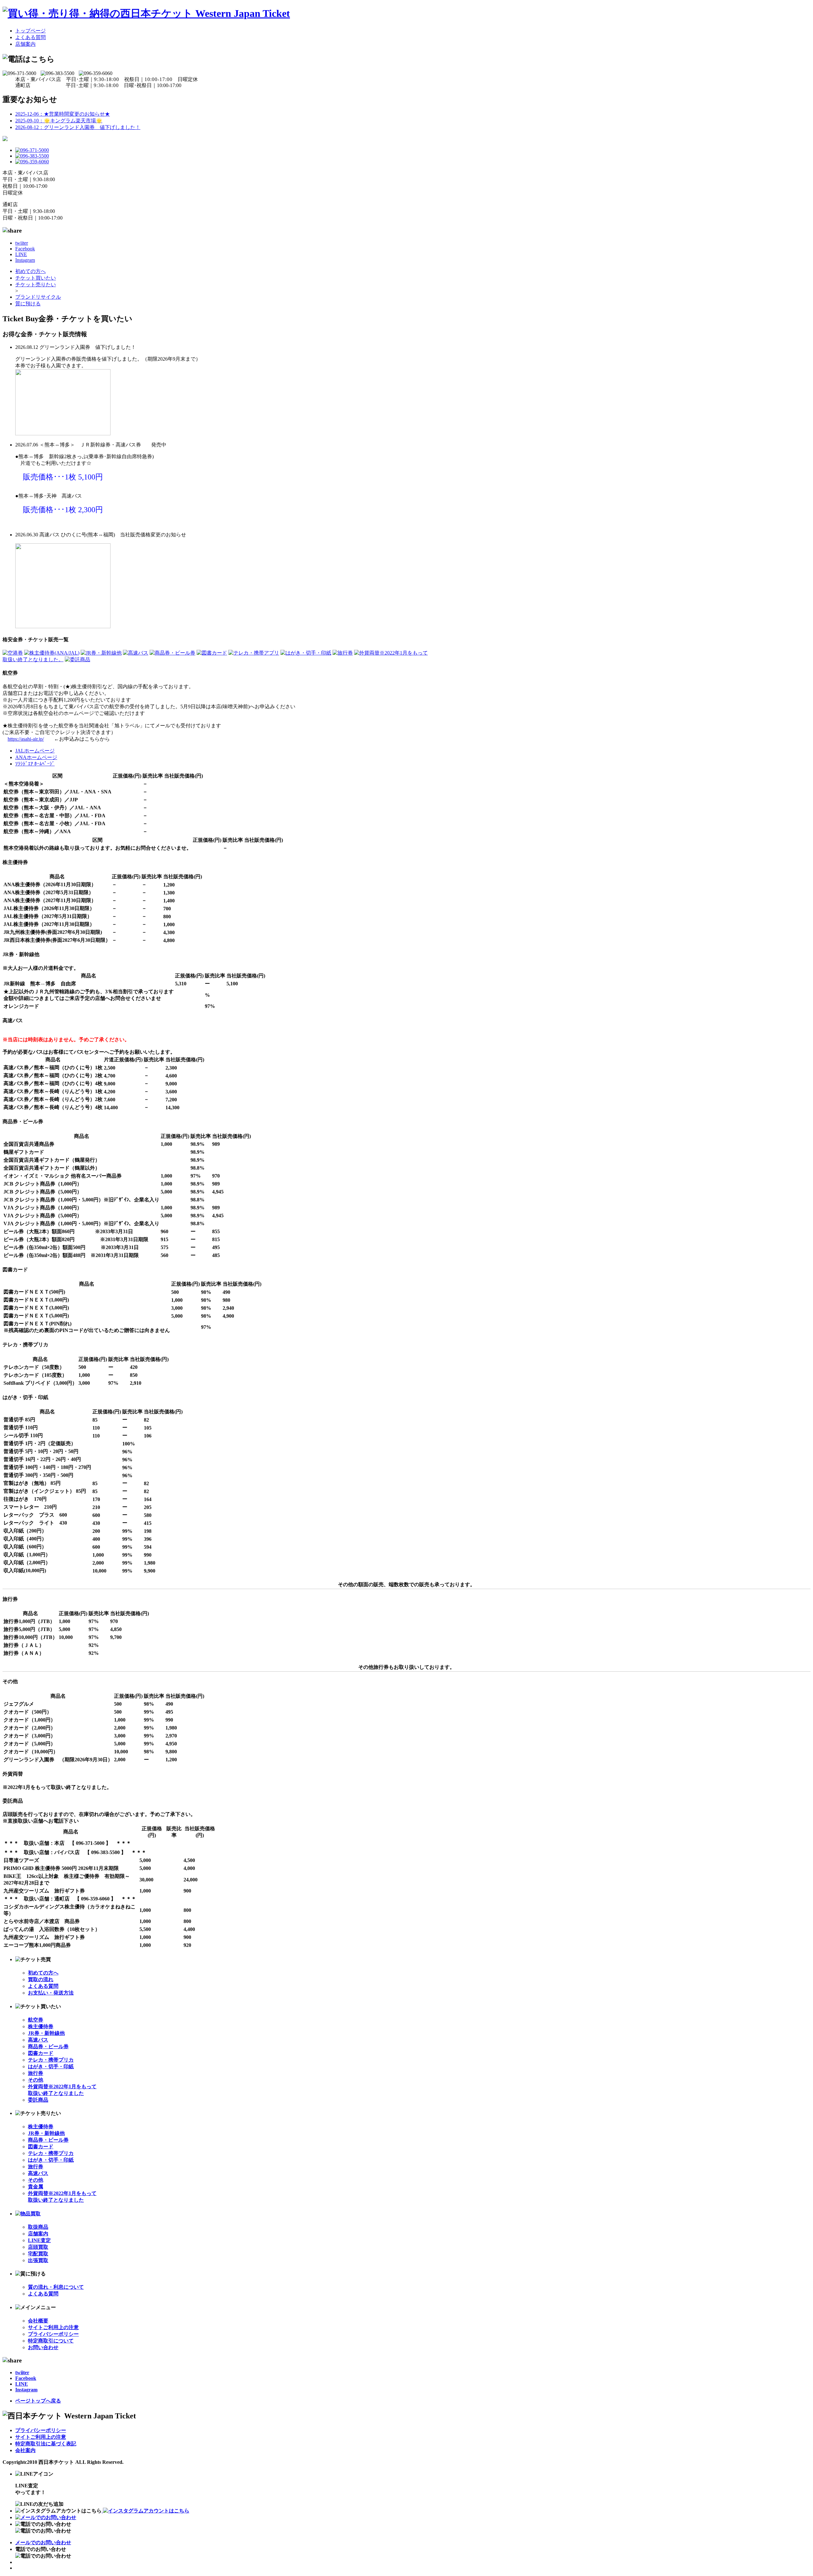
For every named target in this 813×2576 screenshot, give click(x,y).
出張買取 (38, 2260)
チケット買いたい (36, 278)
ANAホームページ (36, 757)
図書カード (41, 2053)
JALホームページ (35, 751)
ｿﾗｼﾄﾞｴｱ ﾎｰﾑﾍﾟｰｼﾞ (35, 764)
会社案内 (25, 2450)
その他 (36, 2080)
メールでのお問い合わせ (43, 2542)
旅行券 (36, 2073)
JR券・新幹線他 (46, 2033)
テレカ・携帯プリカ (51, 2060)
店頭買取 (38, 2247)
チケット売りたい (36, 285)
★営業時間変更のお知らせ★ (63, 114)
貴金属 (36, 2187)
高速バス (38, 2040)
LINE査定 (39, 2240)
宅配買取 (38, 2254)
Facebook (25, 249)
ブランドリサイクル (38, 297)
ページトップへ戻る (38, 2401)
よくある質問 (30, 37)
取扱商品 (38, 2227)
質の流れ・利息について (56, 2287)
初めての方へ (30, 271)
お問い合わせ (43, 2347)
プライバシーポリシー (53, 2334)
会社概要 (38, 2321)
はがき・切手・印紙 (51, 2066)
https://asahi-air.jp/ (26, 739)
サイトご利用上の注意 (53, 2327)
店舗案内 (25, 44)
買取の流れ (41, 1979)
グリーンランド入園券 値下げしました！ (78, 127)
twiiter (22, 243)
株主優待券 (41, 2026)
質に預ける (28, 304)
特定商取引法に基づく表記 (46, 2444)
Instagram (25, 260)
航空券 (36, 2020)
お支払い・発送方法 (51, 1993)
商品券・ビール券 (48, 2046)
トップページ (30, 31)
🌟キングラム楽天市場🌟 (59, 121)
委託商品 (38, 2100)
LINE (21, 254)
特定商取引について (51, 2341)
